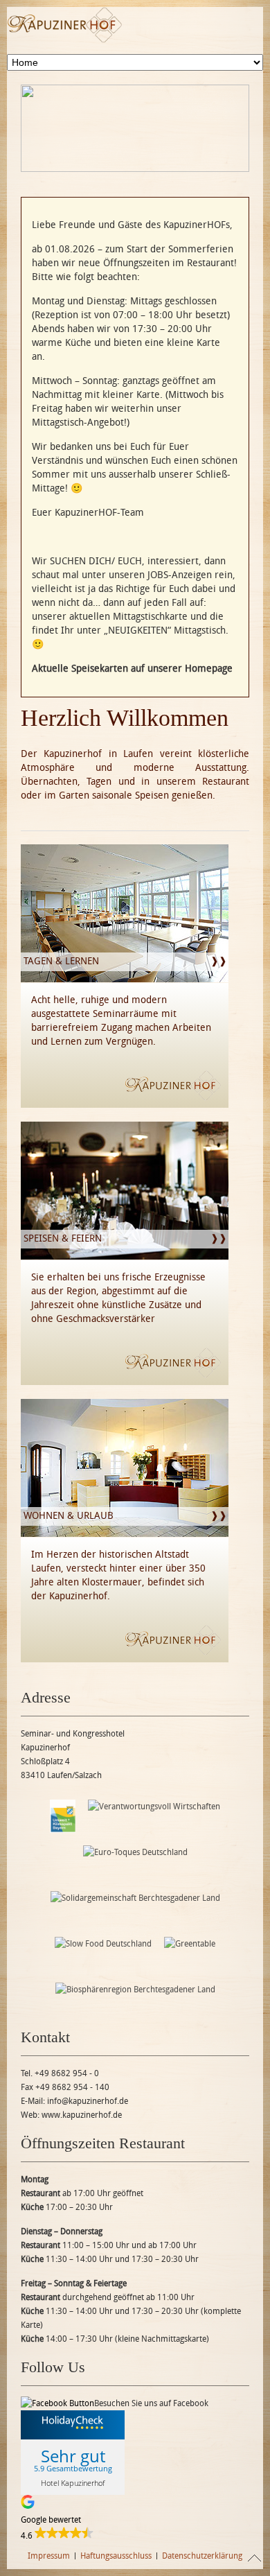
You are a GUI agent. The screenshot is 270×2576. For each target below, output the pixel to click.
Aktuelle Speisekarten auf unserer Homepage (132, 669)
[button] (135, 2519)
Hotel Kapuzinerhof (73, 2483)
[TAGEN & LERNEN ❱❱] (125, 979)
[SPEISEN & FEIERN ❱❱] (125, 1256)
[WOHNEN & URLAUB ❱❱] (125, 1534)
